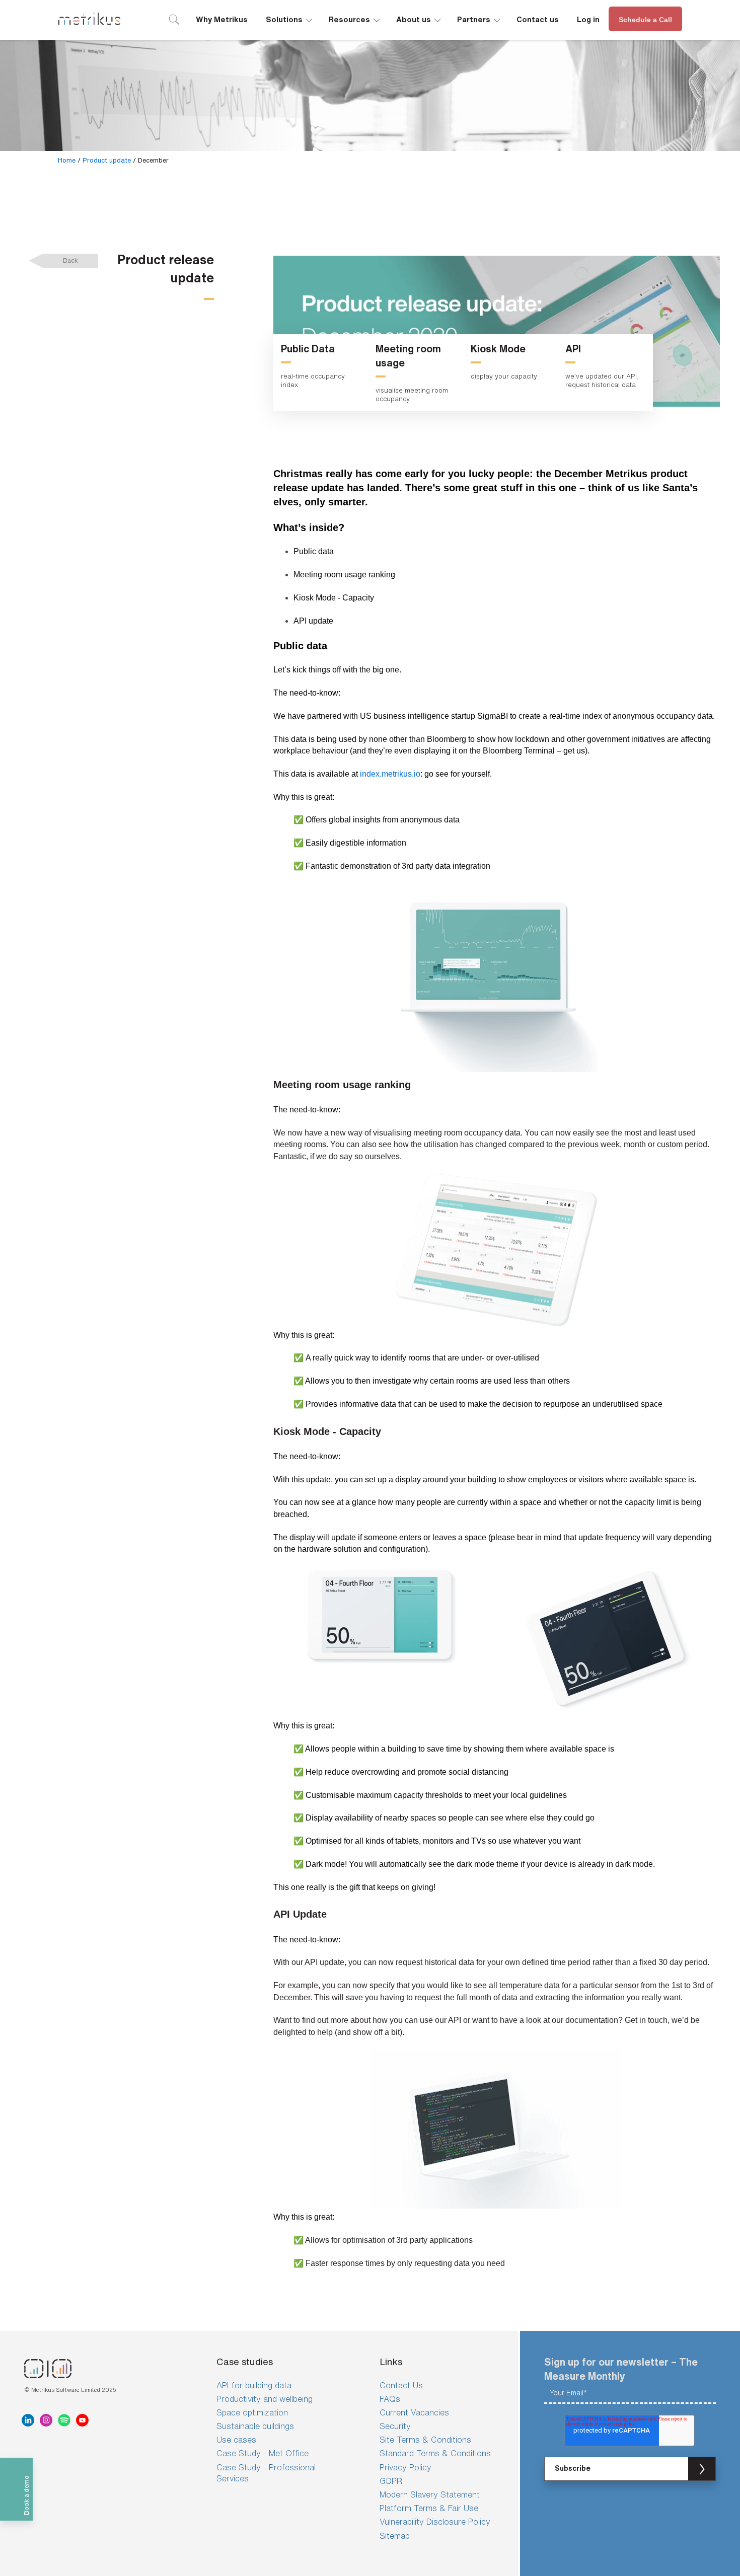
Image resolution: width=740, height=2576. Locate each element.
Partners (479, 18)
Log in (588, 19)
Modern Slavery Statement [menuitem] (430, 2494)
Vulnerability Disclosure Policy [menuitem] (435, 2522)
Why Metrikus (222, 19)
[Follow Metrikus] (30, 2420)
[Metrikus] (89, 20)
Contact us (538, 19)
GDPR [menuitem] (391, 2481)
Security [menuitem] (395, 2426)
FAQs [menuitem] (390, 2399)
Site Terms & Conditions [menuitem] (425, 2440)
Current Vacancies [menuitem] (414, 2412)
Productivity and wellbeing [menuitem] (265, 2399)
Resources (355, 18)
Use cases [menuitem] (236, 2440)
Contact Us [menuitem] (401, 2385)
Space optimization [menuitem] (252, 2412)
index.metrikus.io (390, 774)
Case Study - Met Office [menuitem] (263, 2453)
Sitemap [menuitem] (395, 2536)
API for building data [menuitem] (254, 2385)
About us (419, 18)
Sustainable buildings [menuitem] (255, 2426)
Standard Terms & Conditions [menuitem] (435, 2453)
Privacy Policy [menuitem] (405, 2467)
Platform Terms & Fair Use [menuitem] (429, 2508)
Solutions (290, 18)
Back (70, 260)
